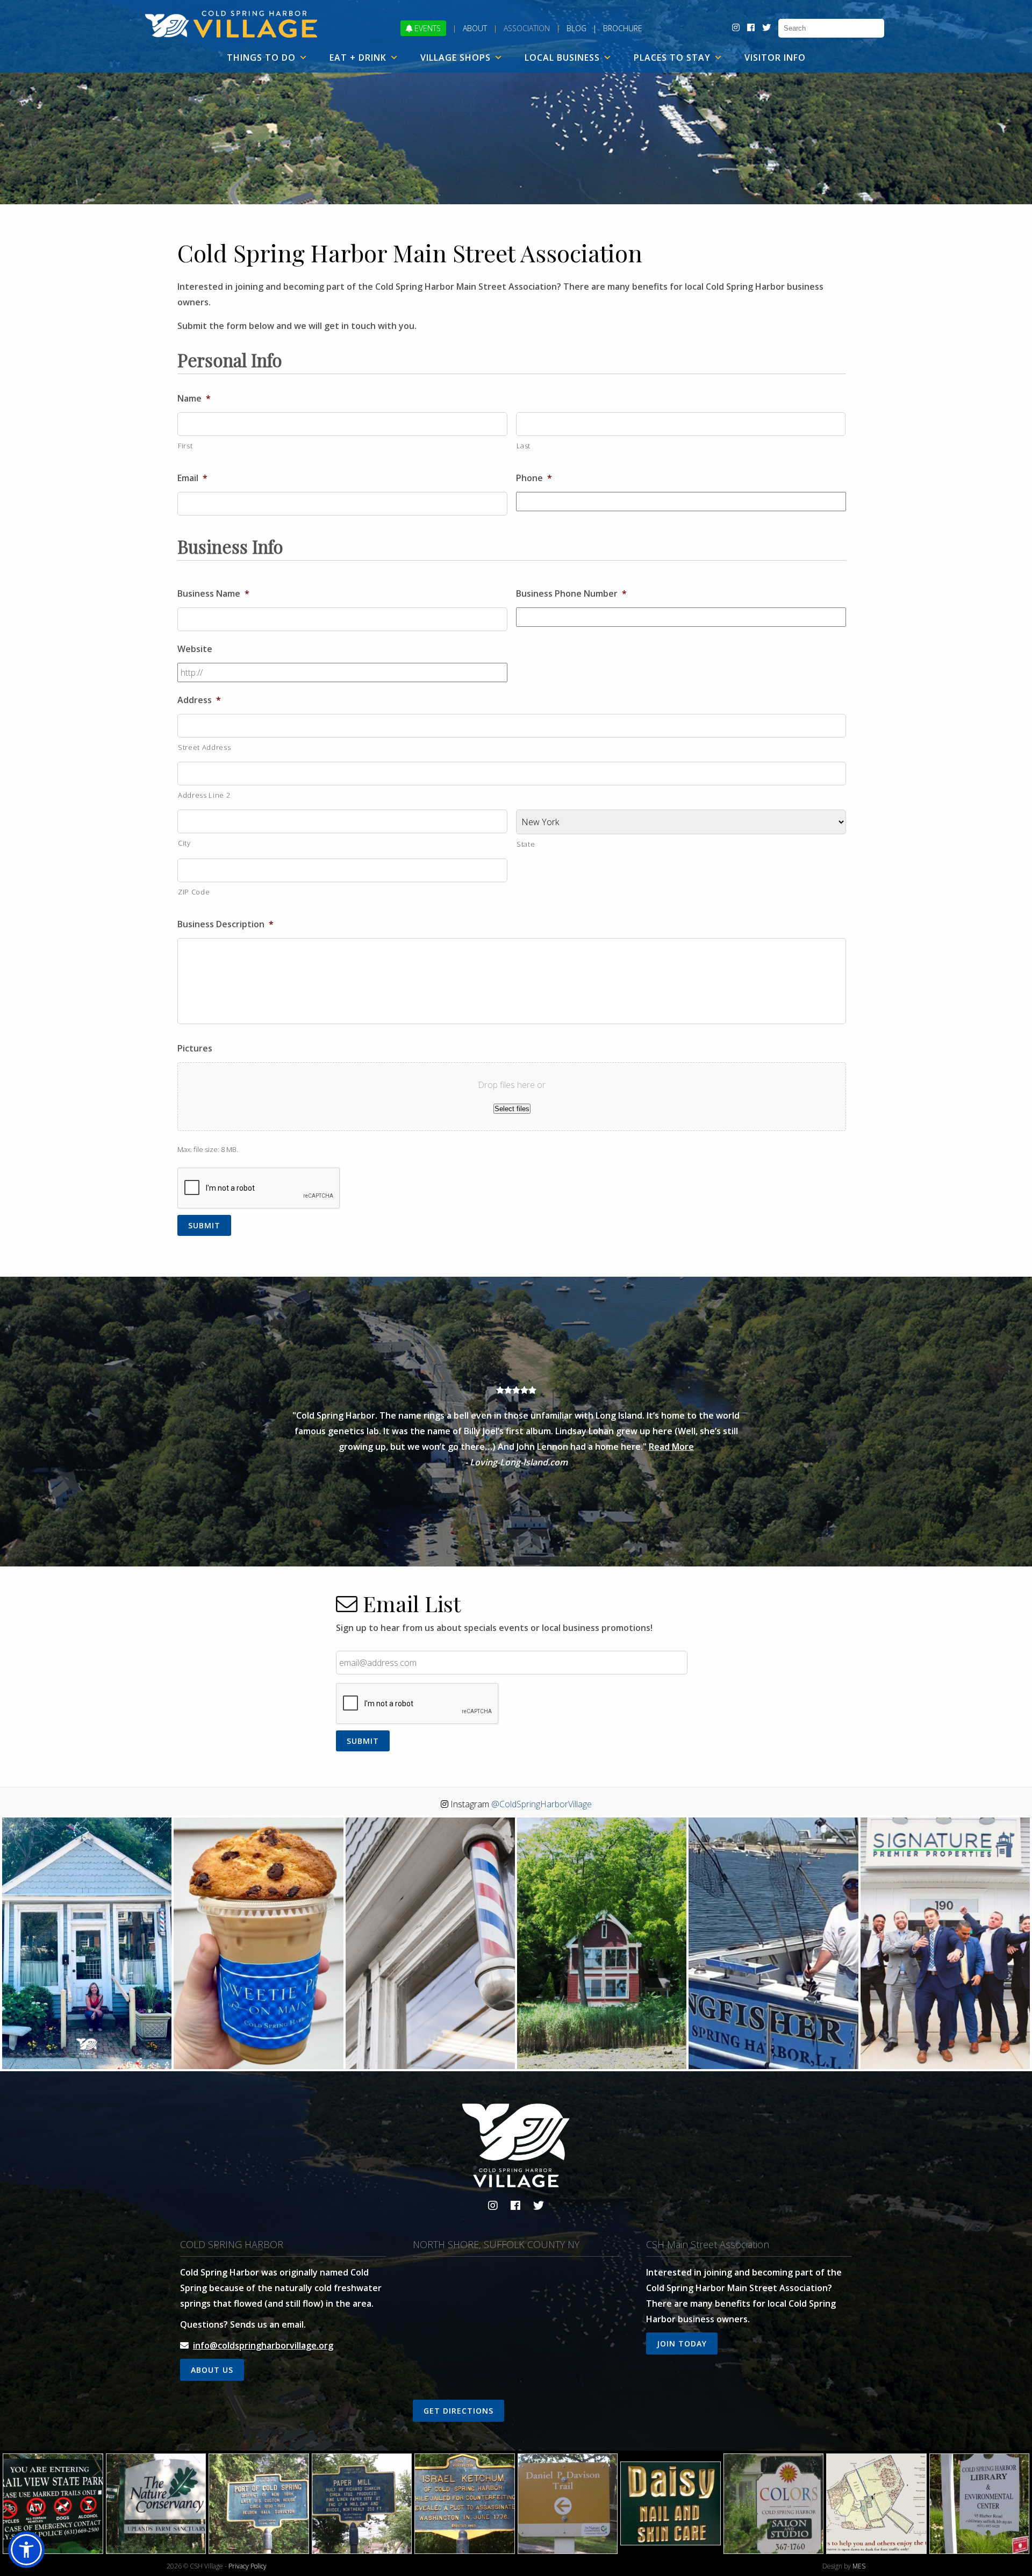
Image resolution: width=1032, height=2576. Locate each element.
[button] (26, 2550)
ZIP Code (194, 892)
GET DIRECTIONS (458, 2411)
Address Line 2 (204, 795)
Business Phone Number (571, 594)
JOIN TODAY (682, 2344)
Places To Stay (672, 58)
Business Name (213, 594)
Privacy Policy (248, 2566)
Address (199, 700)
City (184, 843)
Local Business (562, 58)
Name (194, 399)
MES (859, 2566)
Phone (534, 478)
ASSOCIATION (527, 28)
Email (192, 478)
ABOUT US (212, 2370)
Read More (671, 1447)
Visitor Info (775, 58)
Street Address (204, 747)
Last (524, 446)
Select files (512, 1109)
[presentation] (259, 1189)
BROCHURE (623, 28)
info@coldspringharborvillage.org (263, 2345)
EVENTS (427, 28)
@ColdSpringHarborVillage (542, 1804)
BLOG (576, 28)
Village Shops (456, 58)
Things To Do (261, 58)
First (185, 446)
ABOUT (475, 28)
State (526, 844)
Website (195, 649)
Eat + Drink (358, 58)
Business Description (225, 924)
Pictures (195, 1049)
